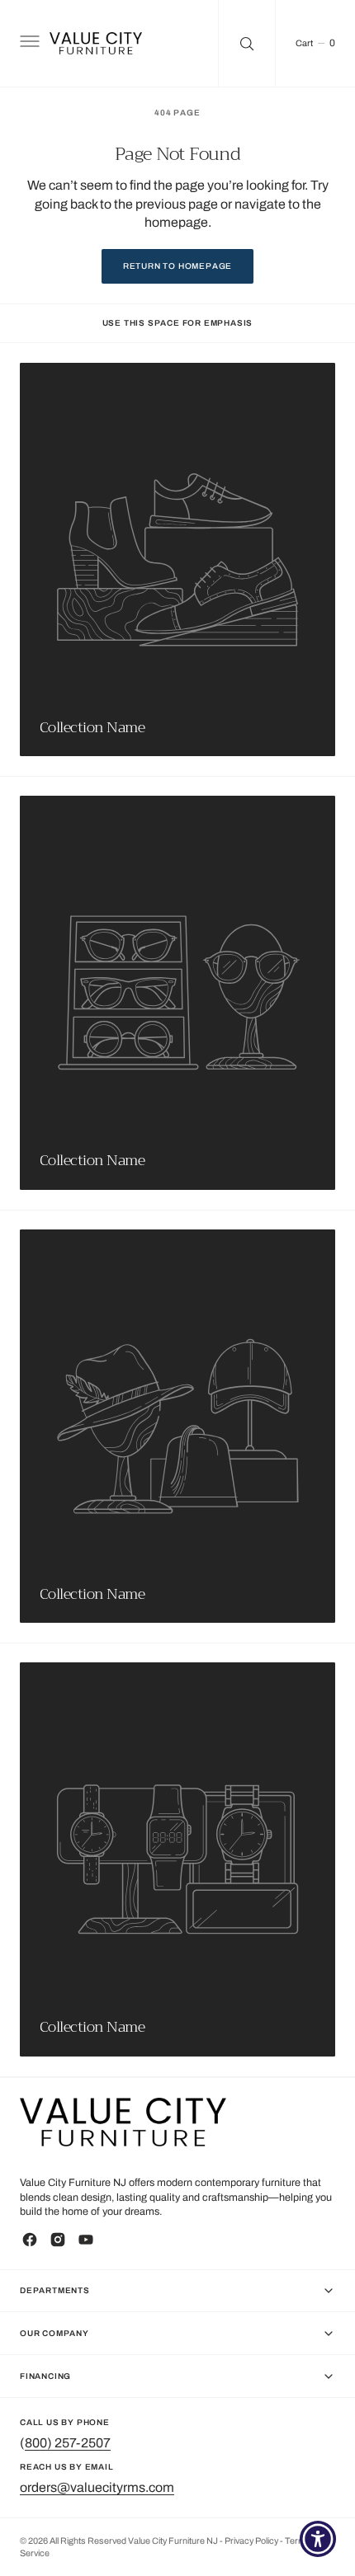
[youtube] (86, 2240)
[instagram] (58, 2240)
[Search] (247, 43)
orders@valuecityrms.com (97, 2487)
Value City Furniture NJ (173, 2541)
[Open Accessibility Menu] (318, 2539)
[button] (28, 44)
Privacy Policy (252, 2541)
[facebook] (30, 2240)
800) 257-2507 (68, 2443)
